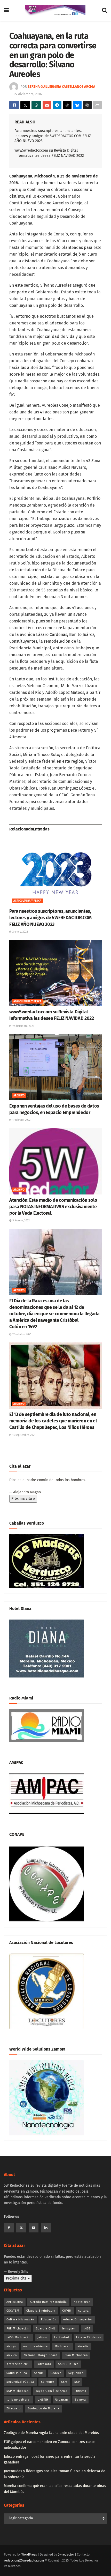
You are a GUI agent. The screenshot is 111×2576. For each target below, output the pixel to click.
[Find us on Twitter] (21, 2228)
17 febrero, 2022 (21, 1120)
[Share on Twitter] (25, 105)
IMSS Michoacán (18, 2337)
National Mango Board (41, 2355)
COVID (67, 2311)
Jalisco (42, 2337)
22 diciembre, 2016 (28, 94)
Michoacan (63, 2346)
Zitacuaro (14, 2408)
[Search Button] (105, 10)
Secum (39, 2373)
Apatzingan (82, 2302)
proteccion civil (18, 2364)
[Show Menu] (6, 10)
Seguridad (76, 2373)
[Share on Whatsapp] (36, 105)
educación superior (78, 2319)
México (12, 2355)
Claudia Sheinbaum (41, 2311)
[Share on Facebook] (14, 105)
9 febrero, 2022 (21, 1221)
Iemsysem (69, 2329)
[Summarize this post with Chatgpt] (87, 105)
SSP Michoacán (18, 2391)
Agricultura (15, 2302)
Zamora (80, 2400)
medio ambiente (35, 2346)
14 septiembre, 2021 (23, 1435)
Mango (11, 2346)
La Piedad (62, 2337)
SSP (77, 2382)
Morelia (83, 2346)
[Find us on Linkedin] (46, 2228)
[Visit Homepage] (55, 10)
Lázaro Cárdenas (89, 2337)
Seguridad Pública (20, 2382)
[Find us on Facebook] (9, 2228)
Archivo (19, 1096)
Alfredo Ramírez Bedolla (48, 2302)
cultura (84, 2311)
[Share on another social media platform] (97, 105)
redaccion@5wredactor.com (24, 2560)
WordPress (29, 2555)
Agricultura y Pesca (27, 901)
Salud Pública (17, 2373)
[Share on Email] (47, 105)
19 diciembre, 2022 (23, 1026)
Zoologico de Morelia (43, 2408)
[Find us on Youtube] (34, 2228)
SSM (64, 2382)
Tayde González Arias (51, 2391)
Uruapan (62, 2400)
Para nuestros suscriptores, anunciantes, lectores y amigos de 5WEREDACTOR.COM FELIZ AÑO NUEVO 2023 (53, 136)
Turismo (80, 2391)
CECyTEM (13, 2311)
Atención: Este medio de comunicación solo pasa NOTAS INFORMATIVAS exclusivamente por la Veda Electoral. (53, 1207)
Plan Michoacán (76, 2355)
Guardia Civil (45, 2329)
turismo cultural (18, 2400)
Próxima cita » (23, 1499)
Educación (49, 2319)
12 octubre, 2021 (21, 1334)
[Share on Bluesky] (77, 105)
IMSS (87, 2329)
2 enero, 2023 (20, 932)
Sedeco (56, 2373)
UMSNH (43, 2400)
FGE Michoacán (18, 2329)
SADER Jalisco (68, 2364)
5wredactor (66, 2555)
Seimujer (48, 2382)
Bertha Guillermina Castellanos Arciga (61, 87)
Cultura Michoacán (20, 2319)
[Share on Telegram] (57, 105)
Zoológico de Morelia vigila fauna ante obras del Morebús (51, 2433)
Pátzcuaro (44, 2364)
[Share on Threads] (67, 105)
